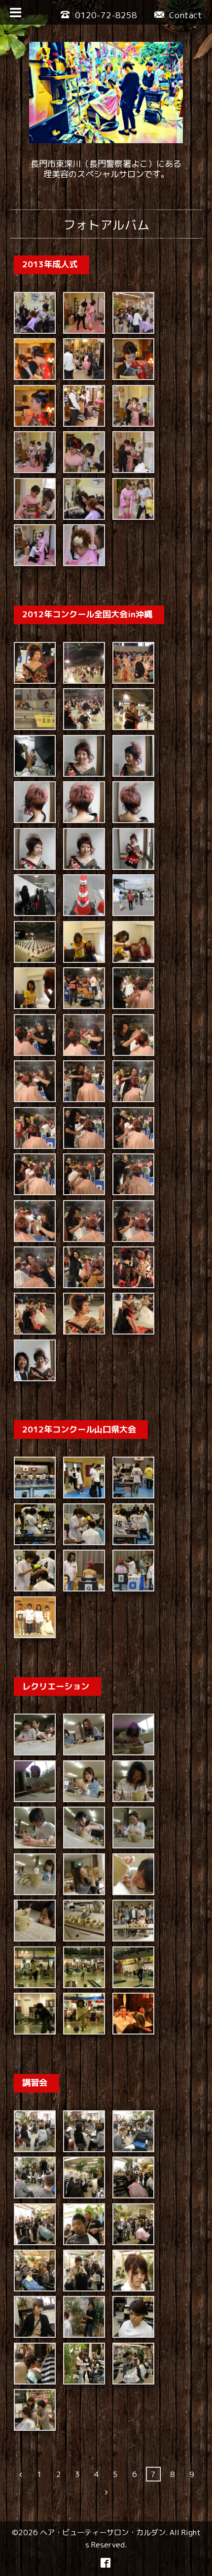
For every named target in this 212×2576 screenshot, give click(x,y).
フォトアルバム (106, 225)
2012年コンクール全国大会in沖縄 (87, 614)
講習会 (35, 2083)
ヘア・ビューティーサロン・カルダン (103, 2532)
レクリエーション (56, 1686)
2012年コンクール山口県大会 (79, 1429)
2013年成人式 (50, 265)
